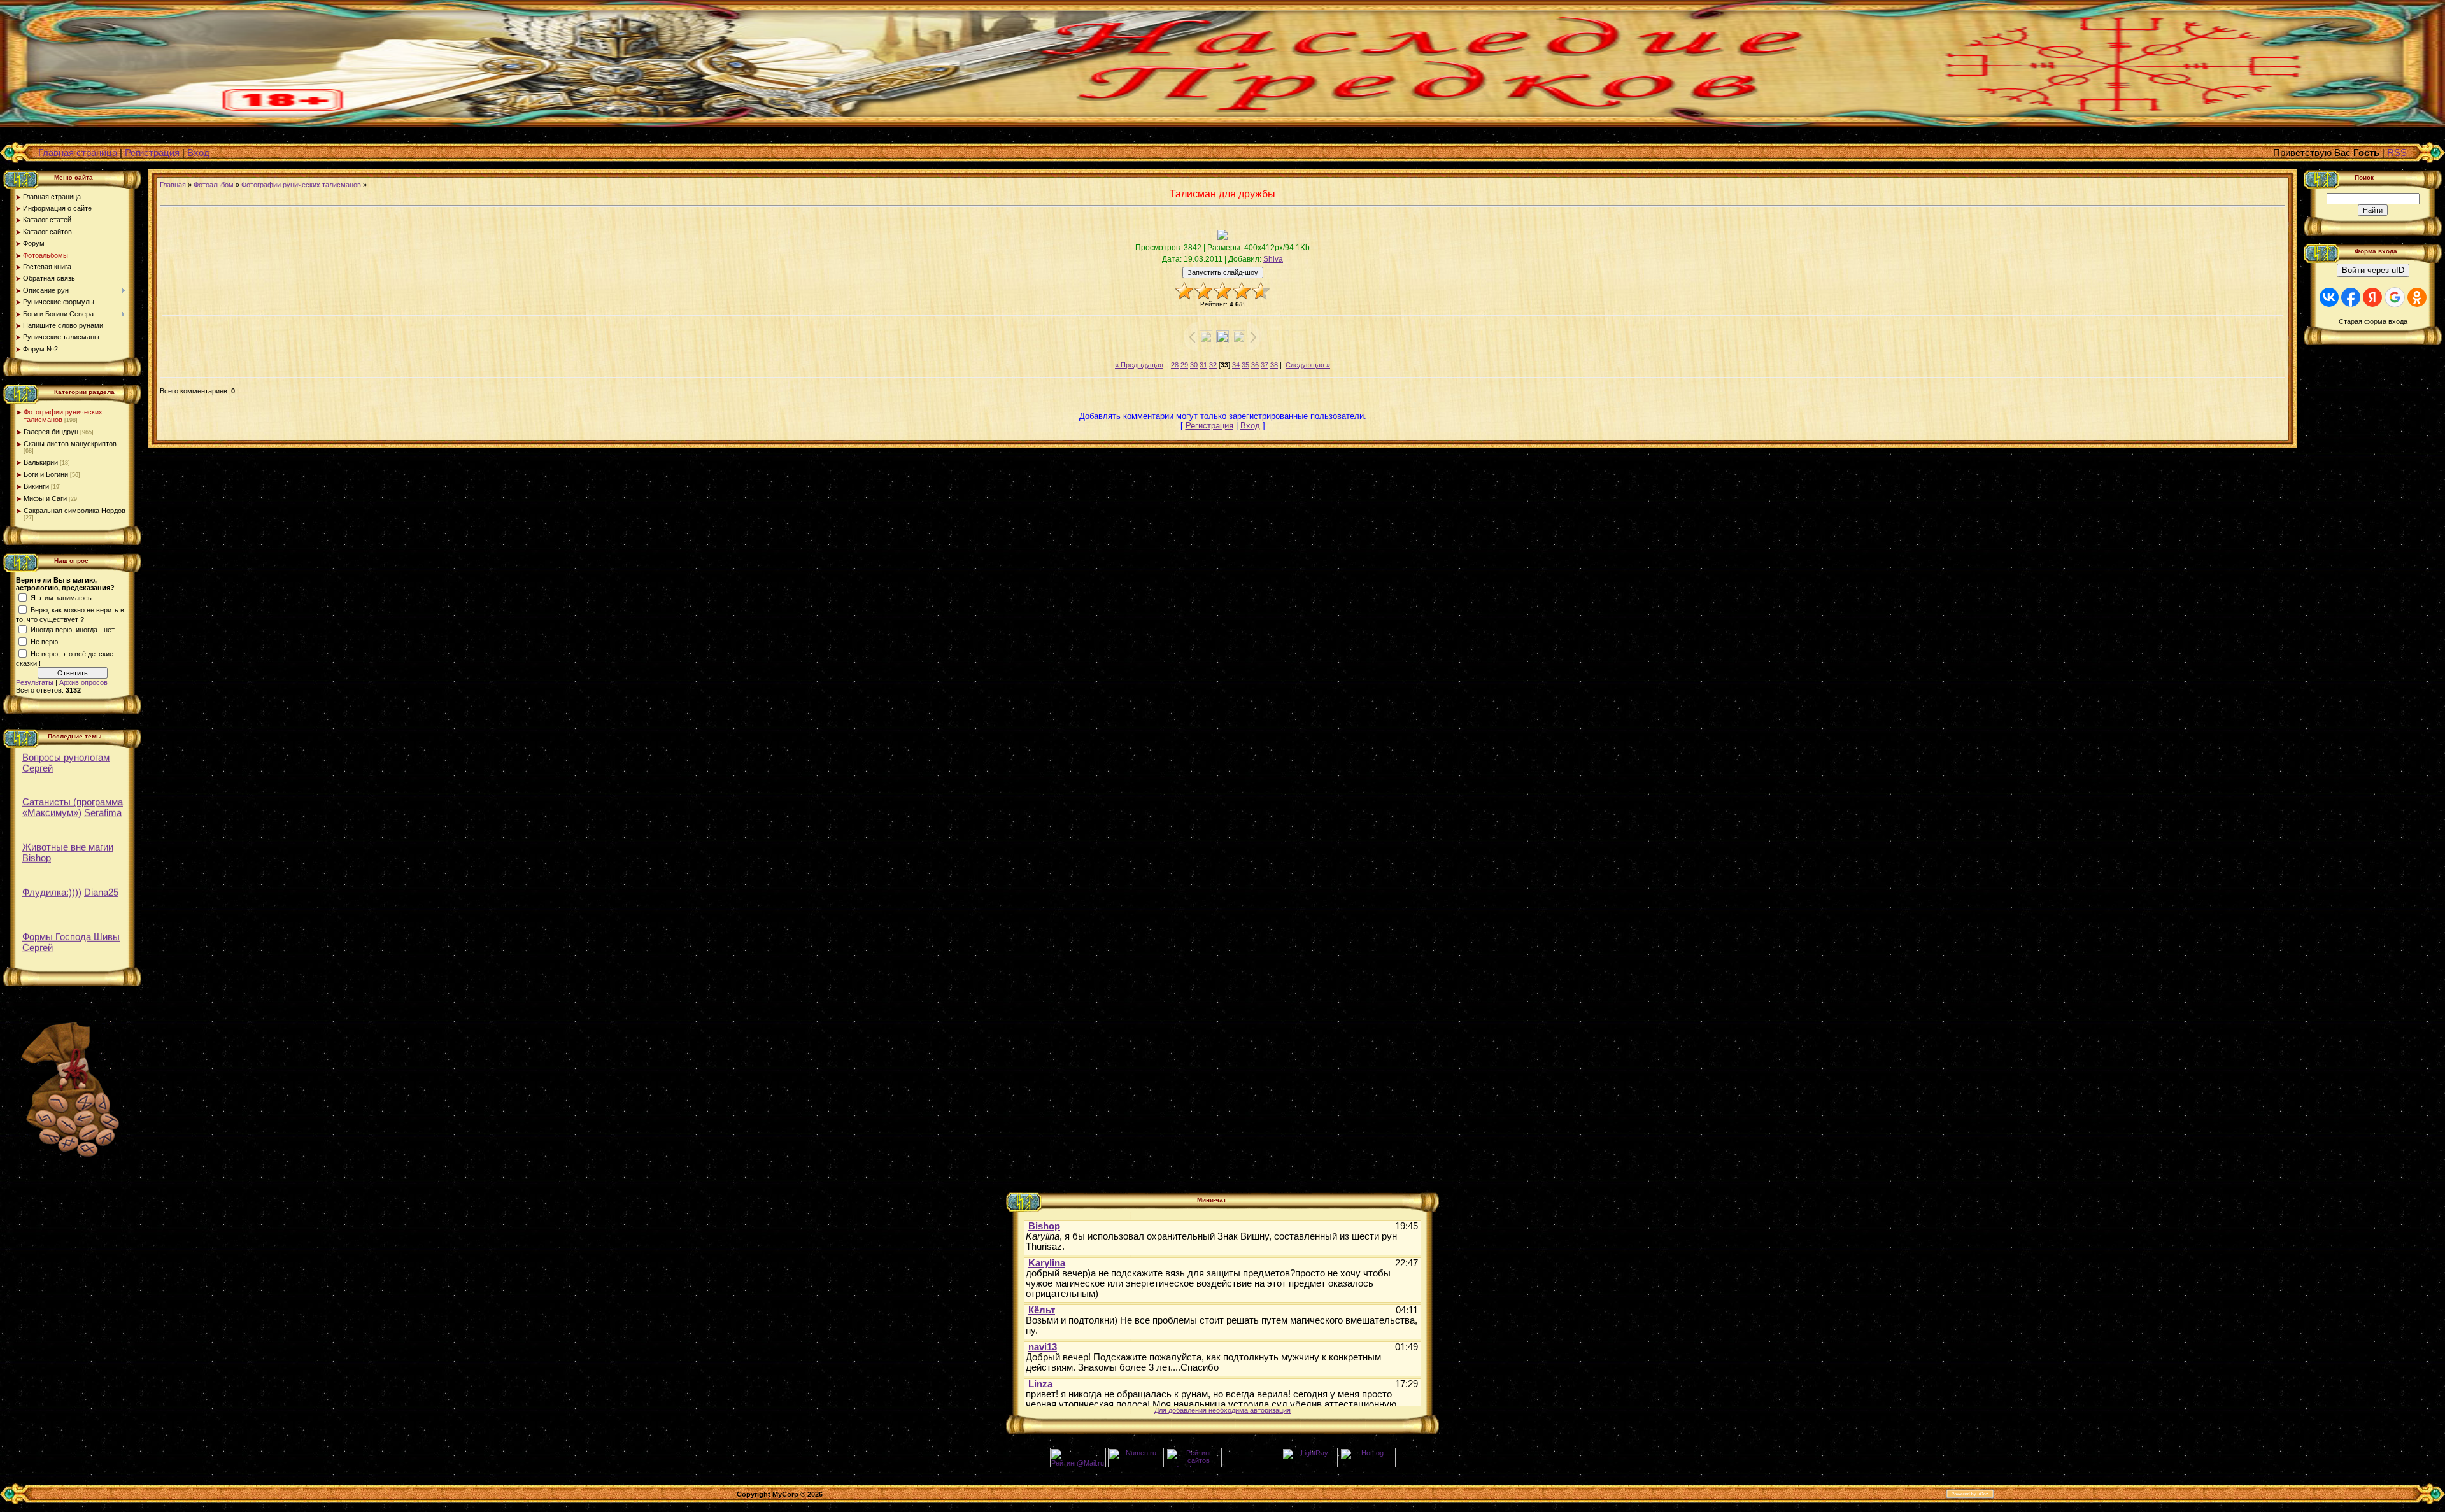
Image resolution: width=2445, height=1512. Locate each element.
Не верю (44, 642)
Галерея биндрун (51, 432)
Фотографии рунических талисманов (301, 185)
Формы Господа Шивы (71, 930)
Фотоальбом (214, 185)
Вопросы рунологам (66, 750)
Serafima (103, 806)
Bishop (37, 851)
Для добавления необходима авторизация (1222, 1410)
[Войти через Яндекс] (2372, 297)
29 (1184, 365)
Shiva (1273, 259)
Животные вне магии (68, 840)
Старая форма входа (2373, 321)
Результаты (35, 682)
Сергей (38, 760)
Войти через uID (2373, 270)
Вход (198, 152)
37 (1265, 365)
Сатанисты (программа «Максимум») (73, 800)
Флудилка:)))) (52, 885)
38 (1274, 365)
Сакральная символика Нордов (74, 511)
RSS (2397, 152)
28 (1175, 365)
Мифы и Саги (45, 498)
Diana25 (101, 885)
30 (1194, 365)
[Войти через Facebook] (2351, 297)
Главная (173, 185)
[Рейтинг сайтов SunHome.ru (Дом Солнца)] (1194, 1465)
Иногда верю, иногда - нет (73, 630)
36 (1255, 365)
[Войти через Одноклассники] (2417, 297)
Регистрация (152, 152)
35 (1245, 365)
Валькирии (41, 462)
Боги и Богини (46, 474)
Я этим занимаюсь (61, 598)
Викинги (36, 486)
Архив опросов (83, 682)
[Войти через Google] (2395, 297)
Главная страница (78, 152)
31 (1203, 365)
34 (1236, 365)
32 (1213, 365)
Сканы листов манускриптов (70, 444)
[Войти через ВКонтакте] (2329, 297)
